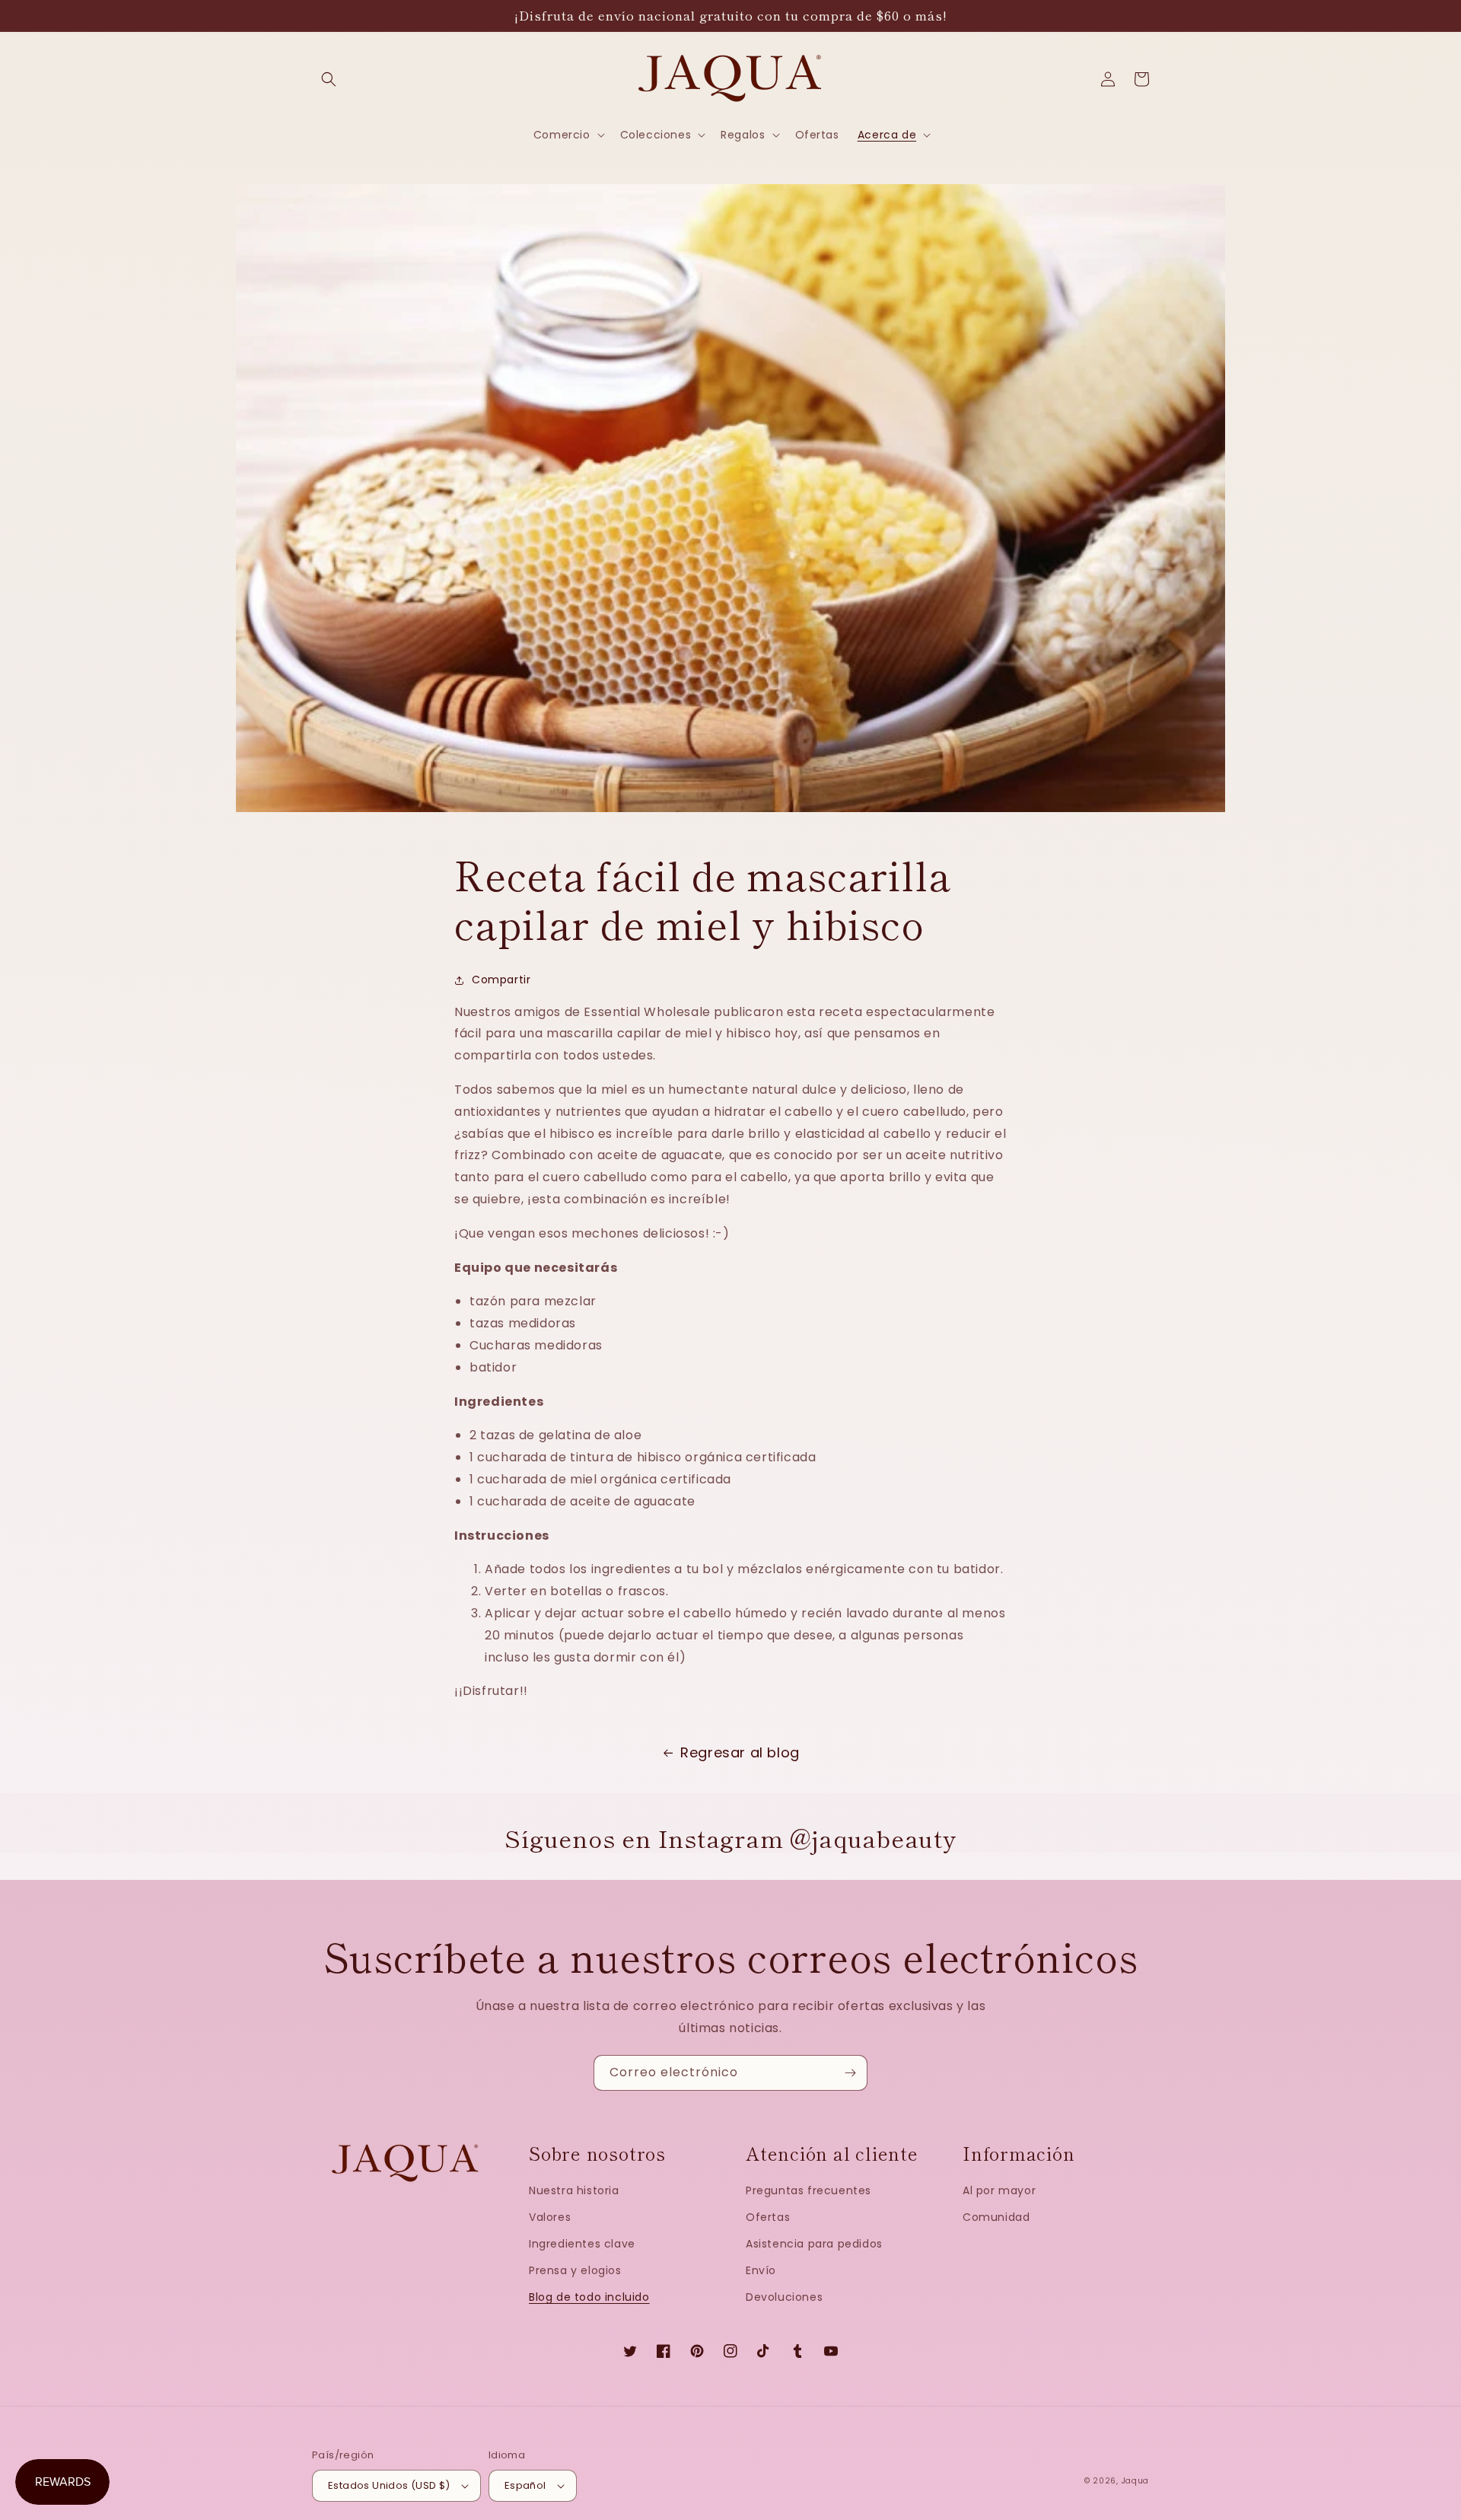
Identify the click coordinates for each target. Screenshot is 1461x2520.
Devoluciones (784, 2297)
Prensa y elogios (575, 2270)
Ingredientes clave (582, 2244)
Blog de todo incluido (589, 2297)
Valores (550, 2217)
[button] (329, 79)
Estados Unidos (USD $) (389, 2485)
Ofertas (768, 2217)
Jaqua (1136, 2481)
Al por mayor (999, 2190)
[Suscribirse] (850, 2073)
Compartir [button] (501, 980)
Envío (761, 2270)
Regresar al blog (740, 1752)
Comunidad (996, 2217)
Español (525, 2485)
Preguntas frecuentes (808, 2190)
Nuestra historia (574, 2190)
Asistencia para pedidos (814, 2244)
